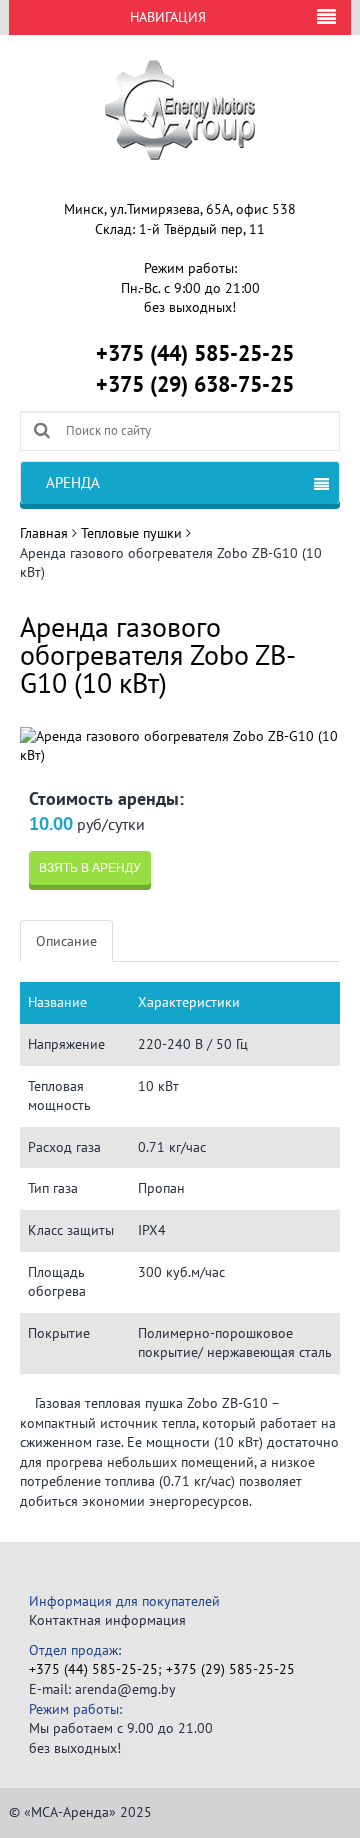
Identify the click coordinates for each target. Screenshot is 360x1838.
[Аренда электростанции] (180, 109)
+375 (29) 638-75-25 (195, 384)
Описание (66, 941)
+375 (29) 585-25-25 (230, 1669)
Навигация (168, 17)
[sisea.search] (42, 430)
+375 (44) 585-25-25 (195, 353)
